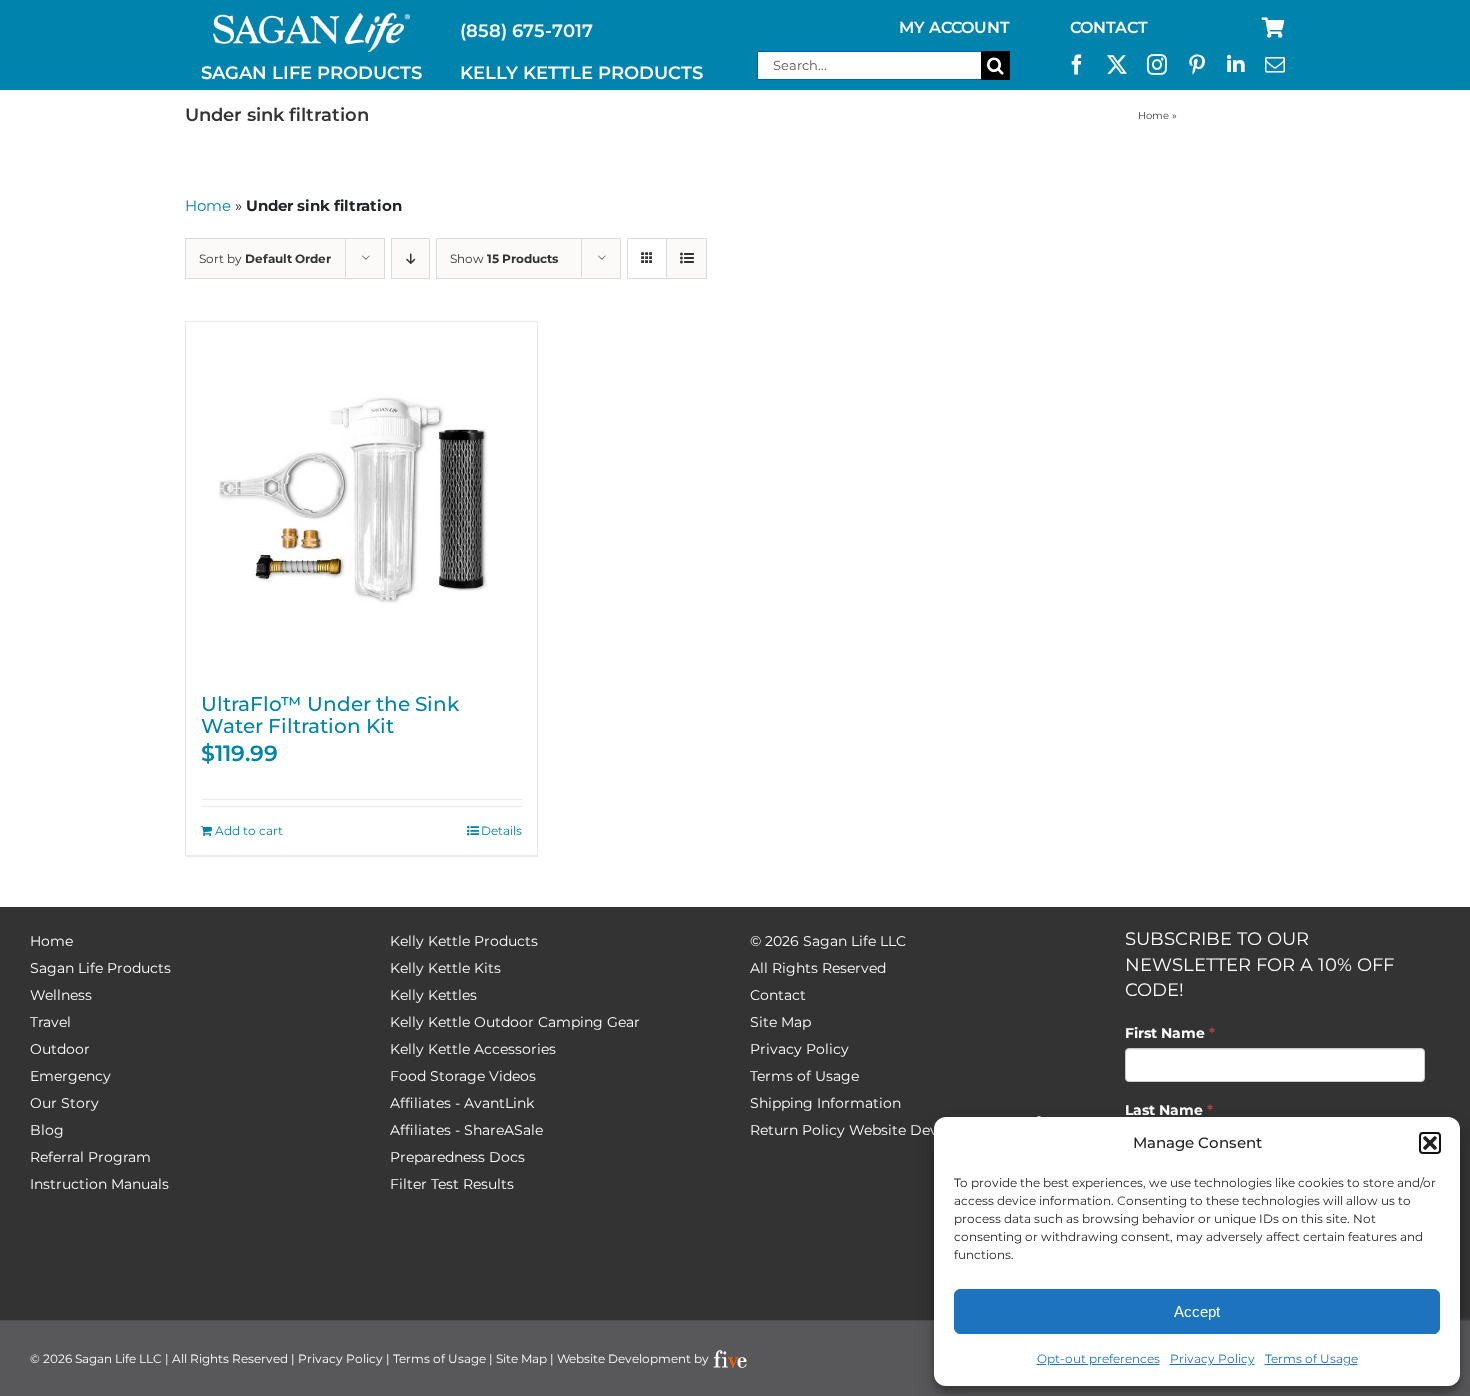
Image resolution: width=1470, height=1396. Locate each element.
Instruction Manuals (99, 1184)
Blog (47, 1130)
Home (1153, 115)
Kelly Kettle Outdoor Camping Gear (515, 1022)
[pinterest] (1197, 65)
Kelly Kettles (433, 995)
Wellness (61, 995)
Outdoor (60, 1049)
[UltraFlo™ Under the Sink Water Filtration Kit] (361, 497)
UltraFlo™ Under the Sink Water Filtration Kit (330, 715)
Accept (1197, 1311)
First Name (1170, 1033)
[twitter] (1117, 65)
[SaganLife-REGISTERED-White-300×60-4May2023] (312, 21)
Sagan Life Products (100, 968)
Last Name (1169, 1110)
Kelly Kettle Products (464, 941)
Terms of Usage (1311, 1358)
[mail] (1275, 65)
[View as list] (686, 258)
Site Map (780, 1022)
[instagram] (1157, 65)
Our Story (64, 1103)
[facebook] (1077, 65)
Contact (778, 995)
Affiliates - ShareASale (466, 1130)
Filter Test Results (452, 1184)
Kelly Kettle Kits (445, 968)
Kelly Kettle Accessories (473, 1049)
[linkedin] (1236, 65)
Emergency (70, 1076)
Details (501, 830)
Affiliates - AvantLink (462, 1103)
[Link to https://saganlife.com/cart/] (1273, 28)
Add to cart (249, 830)
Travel (50, 1022)
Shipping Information (825, 1103)
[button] (1430, 1143)
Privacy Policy (1212, 1358)
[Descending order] (410, 258)
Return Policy (797, 1130)
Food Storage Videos (463, 1076)
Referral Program (90, 1157)
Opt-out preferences (1098, 1358)
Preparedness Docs (457, 1157)
